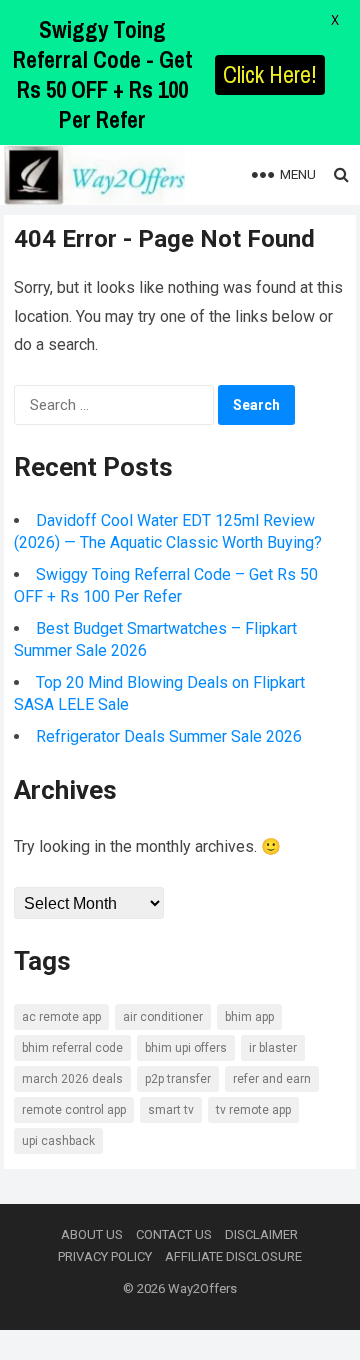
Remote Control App (74, 1110)
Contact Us (174, 1234)
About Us (92, 1234)
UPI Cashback (58, 1141)
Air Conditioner (163, 1017)
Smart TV (171, 1110)
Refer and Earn (272, 1079)
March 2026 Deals (72, 1079)
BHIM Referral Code (72, 1048)
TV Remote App (253, 1110)
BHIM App (249, 1017)
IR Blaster (273, 1048)
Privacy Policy (105, 1256)
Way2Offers (202, 1288)
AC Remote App (61, 1017)
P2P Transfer (178, 1079)
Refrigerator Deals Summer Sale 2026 (169, 736)
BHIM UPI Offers (186, 1048)
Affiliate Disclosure (233, 1256)
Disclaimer (261, 1234)
